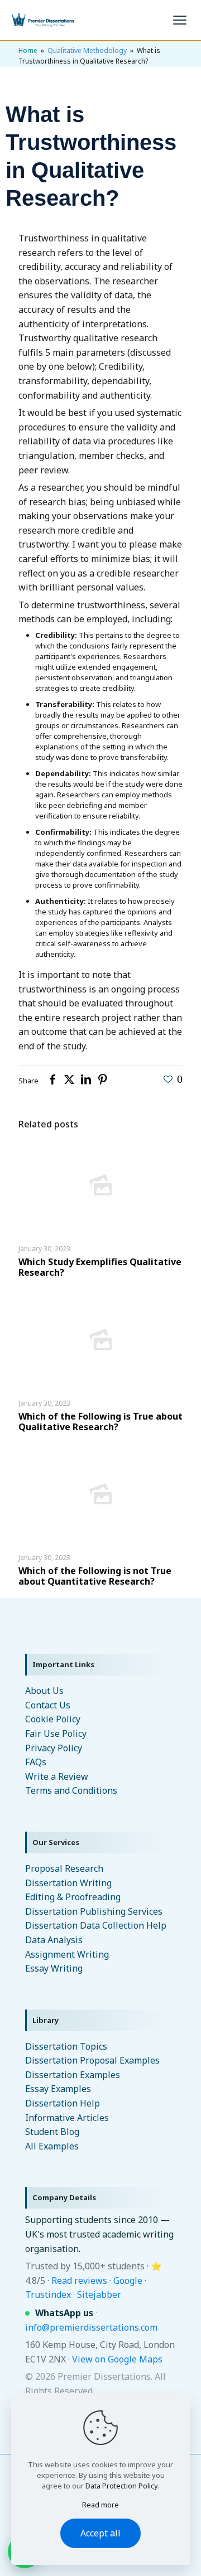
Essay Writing (54, 1968)
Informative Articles (67, 2118)
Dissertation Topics (66, 2046)
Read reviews (79, 2280)
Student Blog (52, 2132)
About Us (44, 1691)
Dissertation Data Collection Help (96, 1925)
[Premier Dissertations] (42, 20)
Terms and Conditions (71, 1790)
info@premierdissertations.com (91, 2327)
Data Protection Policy (121, 2486)
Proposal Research (64, 1868)
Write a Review (57, 1776)
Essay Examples (58, 2089)
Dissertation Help (63, 2103)
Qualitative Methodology (87, 50)
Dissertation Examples (73, 2075)
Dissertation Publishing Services (94, 1911)
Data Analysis (54, 1940)
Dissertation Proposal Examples (92, 2060)
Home (28, 50)
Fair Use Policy (56, 1734)
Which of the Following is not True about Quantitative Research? (95, 1576)
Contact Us (48, 1705)
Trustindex (48, 2294)
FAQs (36, 1762)
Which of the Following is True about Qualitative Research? (100, 1422)
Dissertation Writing (68, 1883)
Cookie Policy (53, 1719)
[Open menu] (180, 20)
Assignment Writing (67, 1954)
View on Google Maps (117, 2359)
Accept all (100, 2533)
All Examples (52, 2146)
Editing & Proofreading (73, 1897)
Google (128, 2280)
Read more (100, 2505)
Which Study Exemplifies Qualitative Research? (100, 1267)
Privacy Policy (54, 1748)
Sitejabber (99, 2294)
